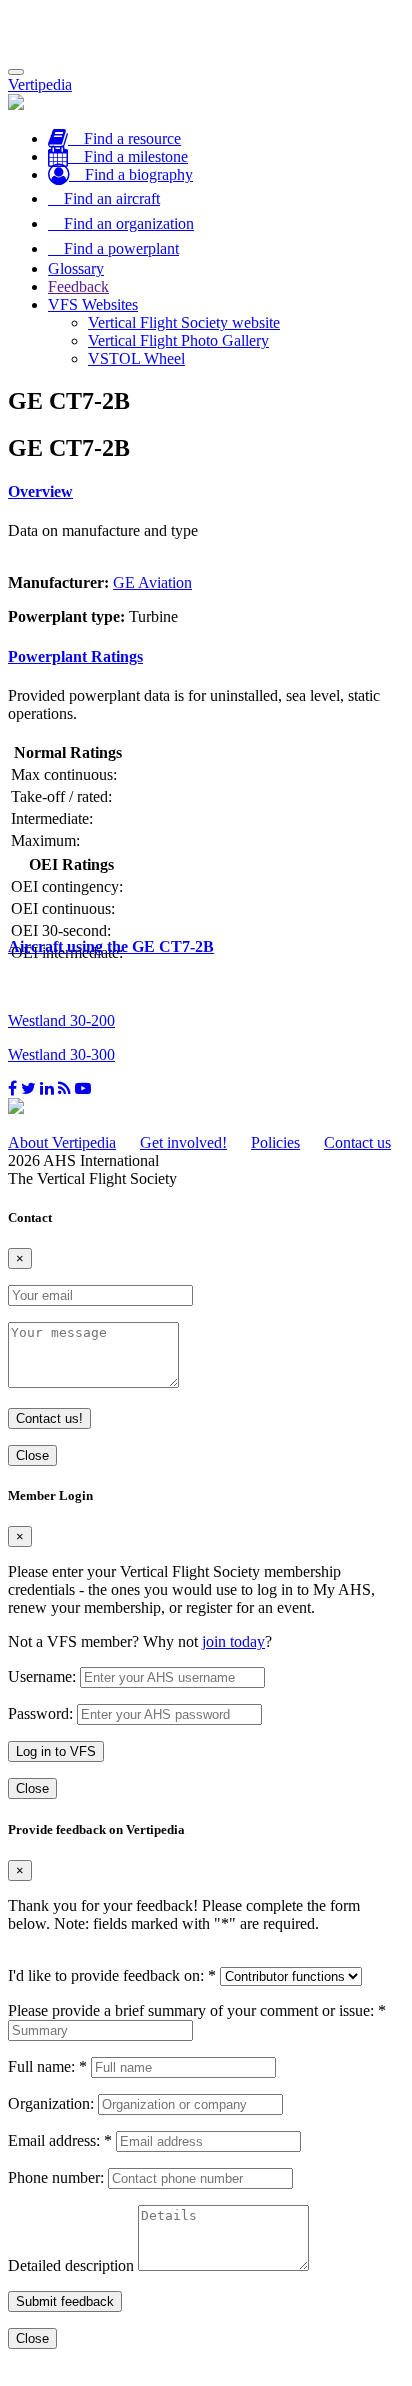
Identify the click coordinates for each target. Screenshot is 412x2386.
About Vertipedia (62, 1142)
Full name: (47, 2066)
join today (233, 1641)
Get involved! (183, 1142)
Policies (275, 1142)
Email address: (60, 2140)
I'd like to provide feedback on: (112, 1975)
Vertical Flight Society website (184, 322)
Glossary (76, 268)
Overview (40, 491)
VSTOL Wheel (136, 358)
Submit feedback (65, 2301)
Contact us (357, 1142)
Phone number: (56, 2177)
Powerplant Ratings (75, 656)
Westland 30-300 (61, 1054)
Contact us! (49, 1418)
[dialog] (206, 1643)
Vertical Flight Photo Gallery (178, 340)
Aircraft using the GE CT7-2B (111, 946)
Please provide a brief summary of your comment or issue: (197, 2010)
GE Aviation (152, 582)
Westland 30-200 (61, 1020)
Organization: (51, 2103)
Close (32, 1455)
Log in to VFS (56, 1751)
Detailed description (71, 2265)
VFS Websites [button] (93, 304)
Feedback (78, 286)
